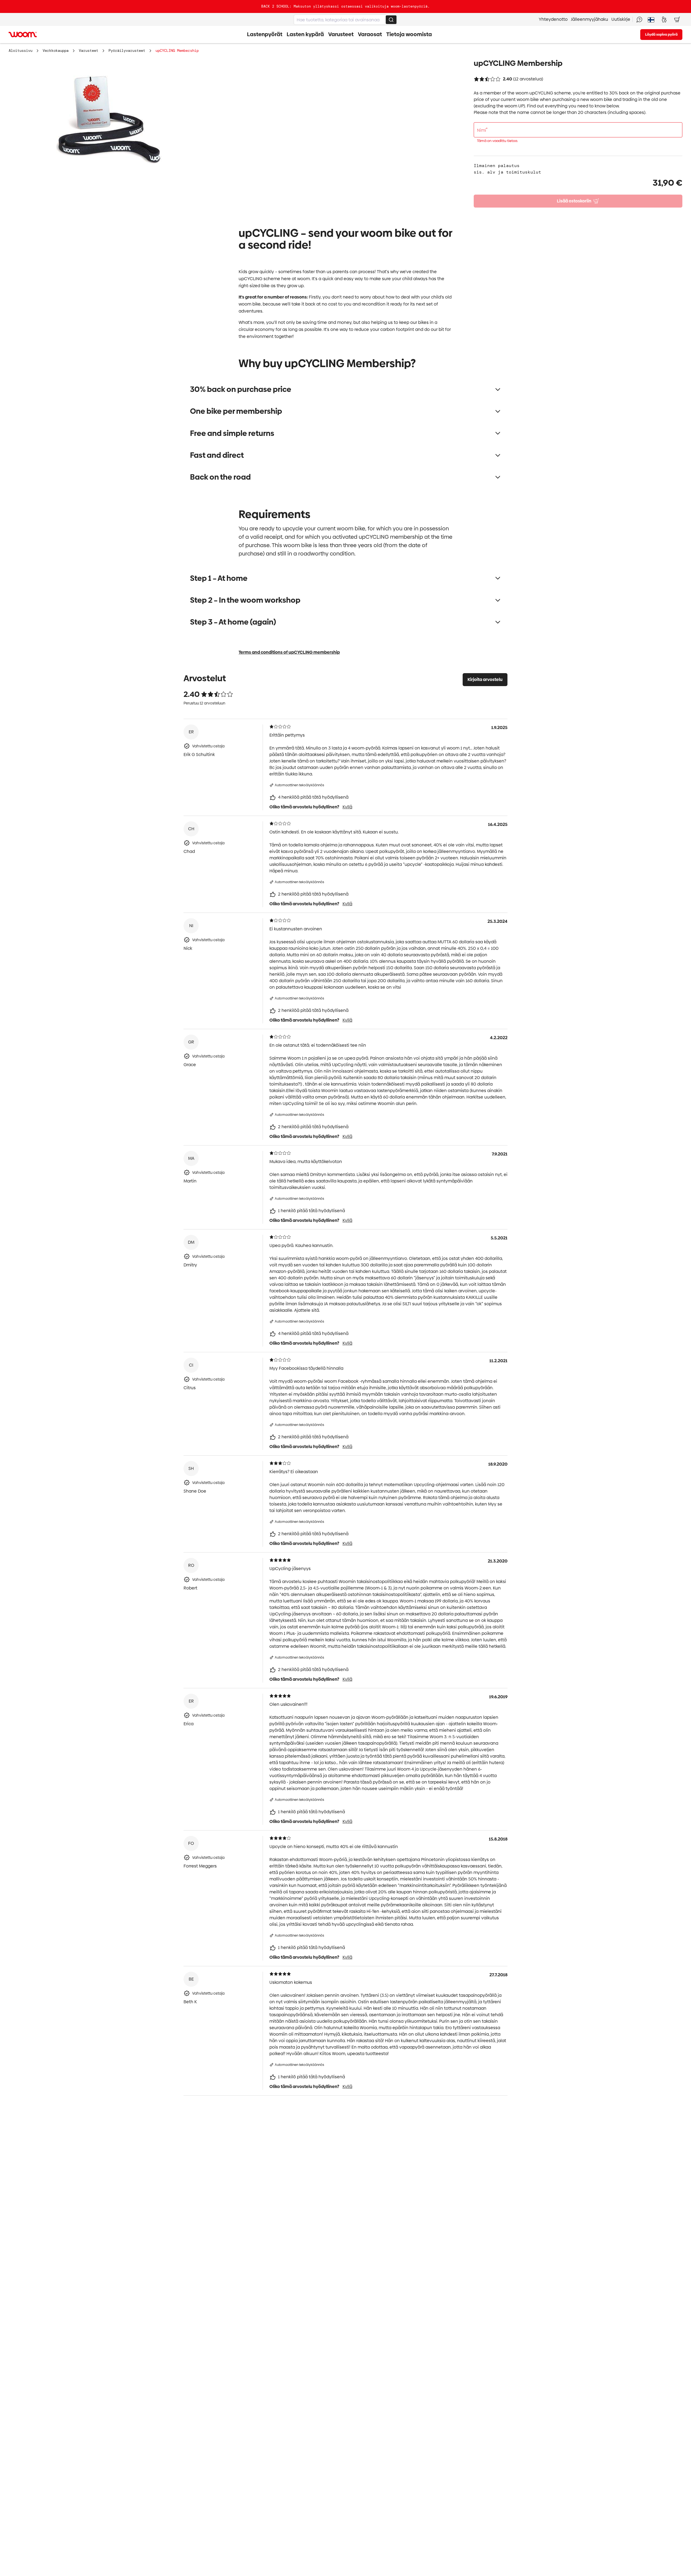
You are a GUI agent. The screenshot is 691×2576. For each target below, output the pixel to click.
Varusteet (89, 50)
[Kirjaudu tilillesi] (664, 19)
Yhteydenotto (553, 19)
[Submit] (391, 20)
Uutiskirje (621, 19)
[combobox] (345, 20)
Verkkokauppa (56, 50)
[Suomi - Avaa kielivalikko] (651, 19)
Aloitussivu (21, 50)
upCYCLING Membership (177, 50)
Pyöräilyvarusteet (127, 50)
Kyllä (347, 807)
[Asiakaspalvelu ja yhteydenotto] (639, 19)
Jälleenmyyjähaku (590, 19)
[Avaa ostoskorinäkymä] (677, 19)
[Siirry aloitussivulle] (23, 35)
